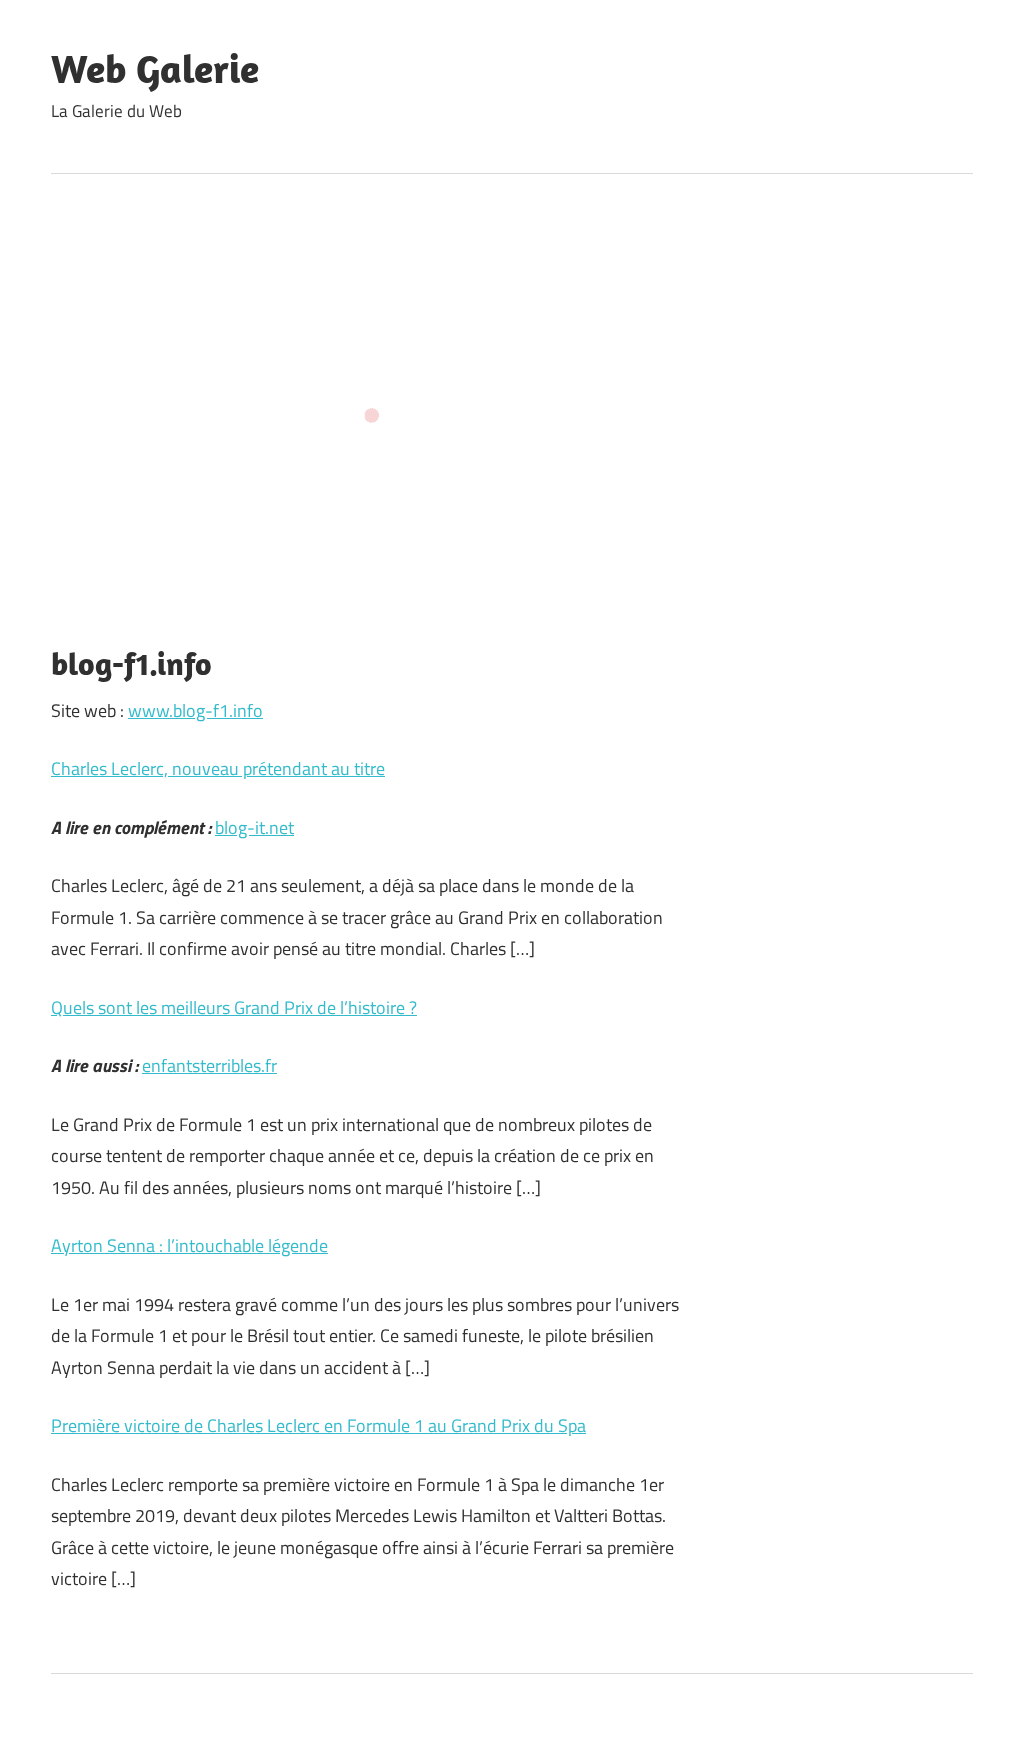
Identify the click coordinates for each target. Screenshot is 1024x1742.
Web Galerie (155, 68)
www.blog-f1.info (195, 710)
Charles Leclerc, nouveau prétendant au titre (218, 768)
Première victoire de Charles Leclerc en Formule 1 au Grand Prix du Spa (318, 1425)
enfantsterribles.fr (209, 1065)
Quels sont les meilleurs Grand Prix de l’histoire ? (234, 1007)
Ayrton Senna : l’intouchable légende (189, 1245)
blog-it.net (254, 827)
